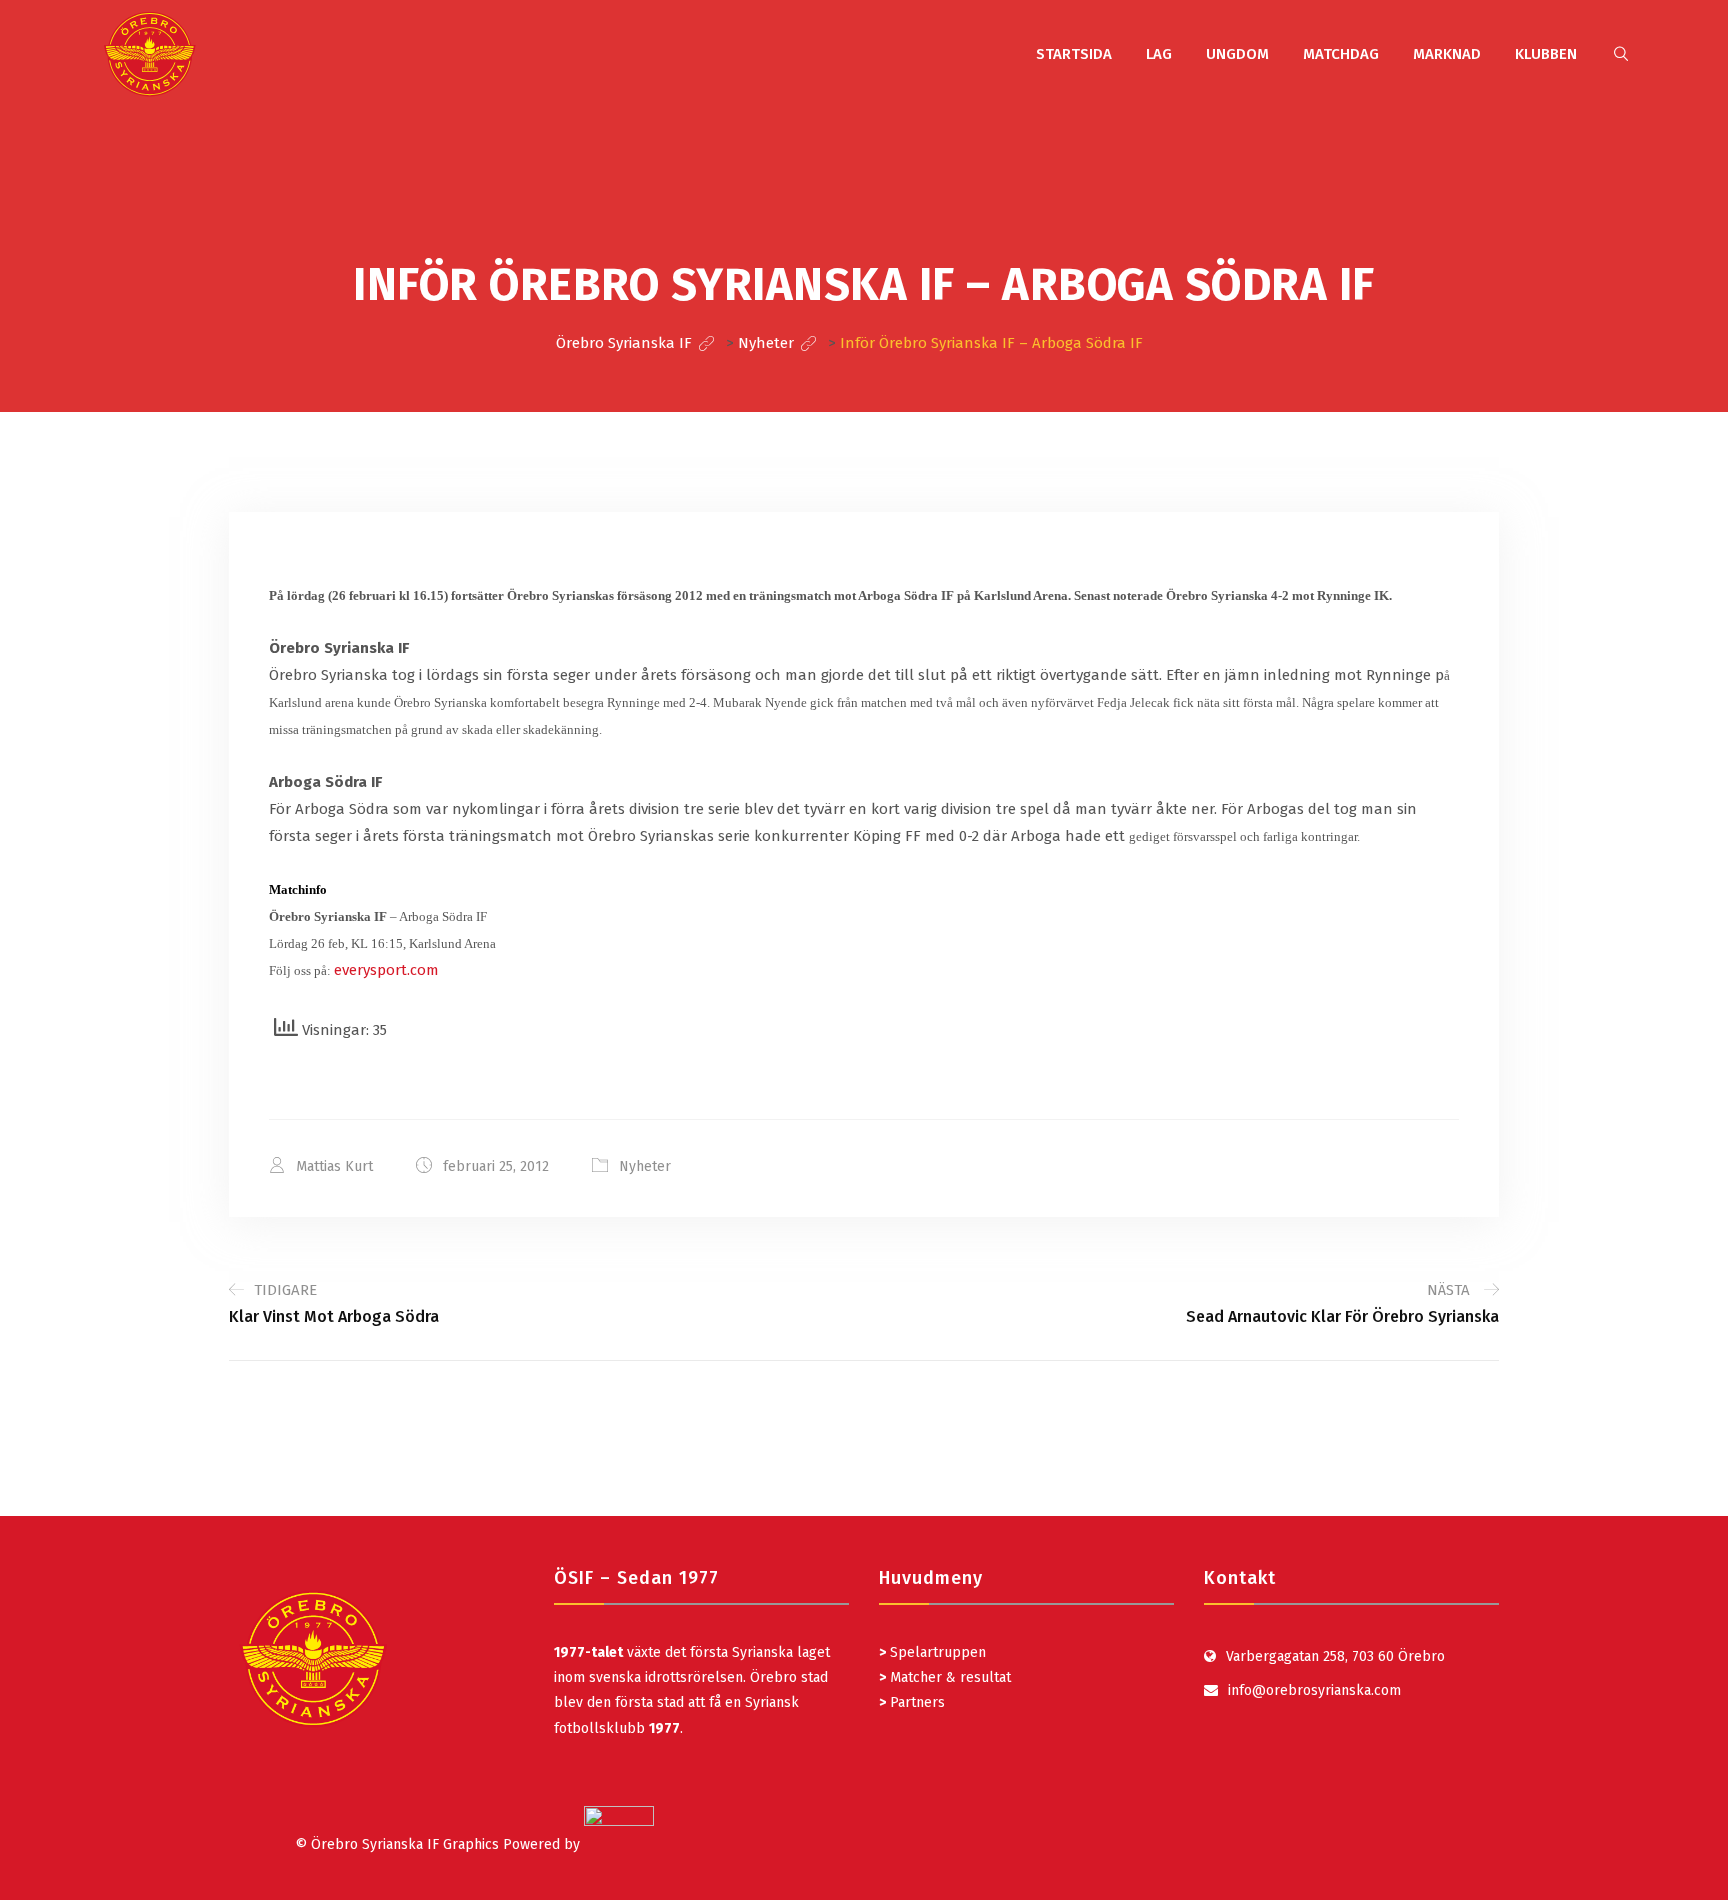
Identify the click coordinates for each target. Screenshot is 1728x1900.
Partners (912, 1702)
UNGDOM (1237, 54)
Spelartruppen (936, 1652)
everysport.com (386, 970)
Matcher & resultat (945, 1677)
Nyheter (645, 1166)
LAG (1159, 54)
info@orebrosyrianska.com (1314, 1690)
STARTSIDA (1074, 54)
